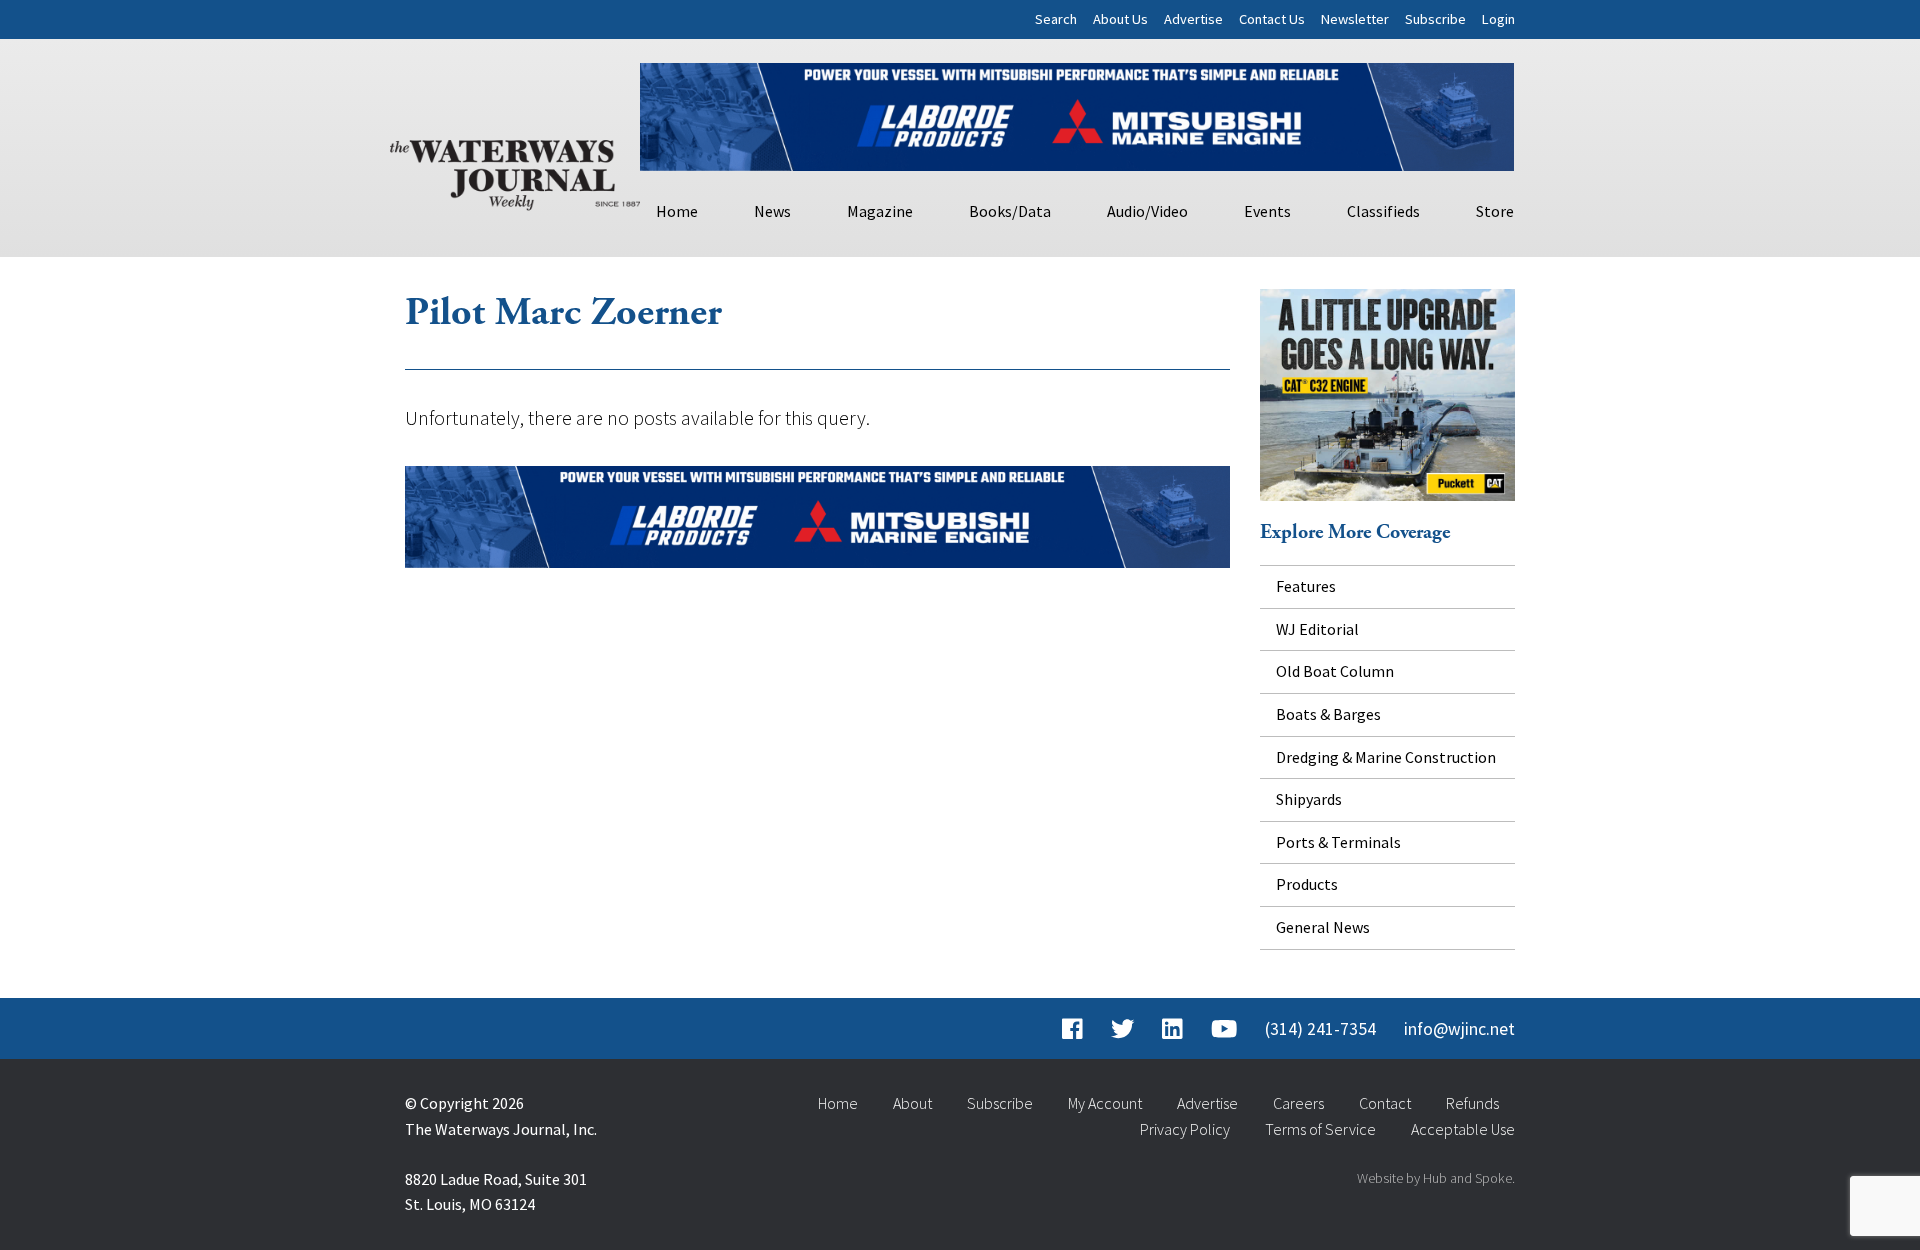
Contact (1385, 1103)
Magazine (880, 211)
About (912, 1103)
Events (1267, 211)
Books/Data (1010, 211)
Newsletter (1355, 19)
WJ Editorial (1317, 629)
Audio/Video (1147, 211)
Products (1307, 884)
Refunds (1472, 1103)
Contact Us (1272, 19)
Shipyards (1309, 799)
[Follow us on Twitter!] (1122, 1029)
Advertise (1193, 19)
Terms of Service (1320, 1129)
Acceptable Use (1463, 1129)
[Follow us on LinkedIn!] (1172, 1029)
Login (1498, 19)
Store (1495, 211)
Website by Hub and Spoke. (1436, 1178)
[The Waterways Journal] (515, 171)
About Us (1120, 19)
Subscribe (1435, 19)
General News (1323, 927)
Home (677, 211)
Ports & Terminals (1338, 842)
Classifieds (1383, 211)
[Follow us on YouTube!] (1224, 1029)
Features (1306, 586)
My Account (1105, 1103)
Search (1056, 19)
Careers (1298, 1103)
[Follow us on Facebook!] (1072, 1029)
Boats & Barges (1328, 714)
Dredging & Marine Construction (1386, 757)
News (772, 211)
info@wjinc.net (1459, 1029)
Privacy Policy (1185, 1129)
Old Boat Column (1335, 671)
